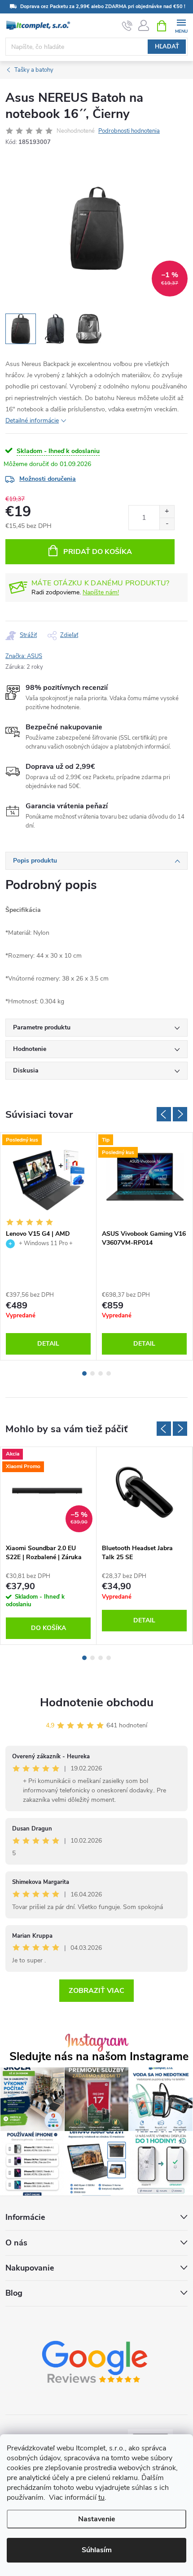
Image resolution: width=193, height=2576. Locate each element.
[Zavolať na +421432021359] (127, 26)
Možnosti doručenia (48, 479)
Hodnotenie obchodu (97, 1702)
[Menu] (181, 25)
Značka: (24, 656)
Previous (164, 1114)
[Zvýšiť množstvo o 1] (167, 512)
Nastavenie (97, 2519)
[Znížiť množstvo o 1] (167, 524)
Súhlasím (97, 2550)
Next (180, 1114)
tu (101, 2498)
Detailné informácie (32, 421)
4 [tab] (109, 1373)
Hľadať (167, 47)
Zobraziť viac (96, 1991)
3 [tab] (101, 1373)
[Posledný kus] (48, 1179)
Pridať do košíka (98, 552)
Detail (48, 1344)
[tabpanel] (48, 1246)
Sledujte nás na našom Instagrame (99, 2057)
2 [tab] (92, 1373)
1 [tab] (84, 1373)
